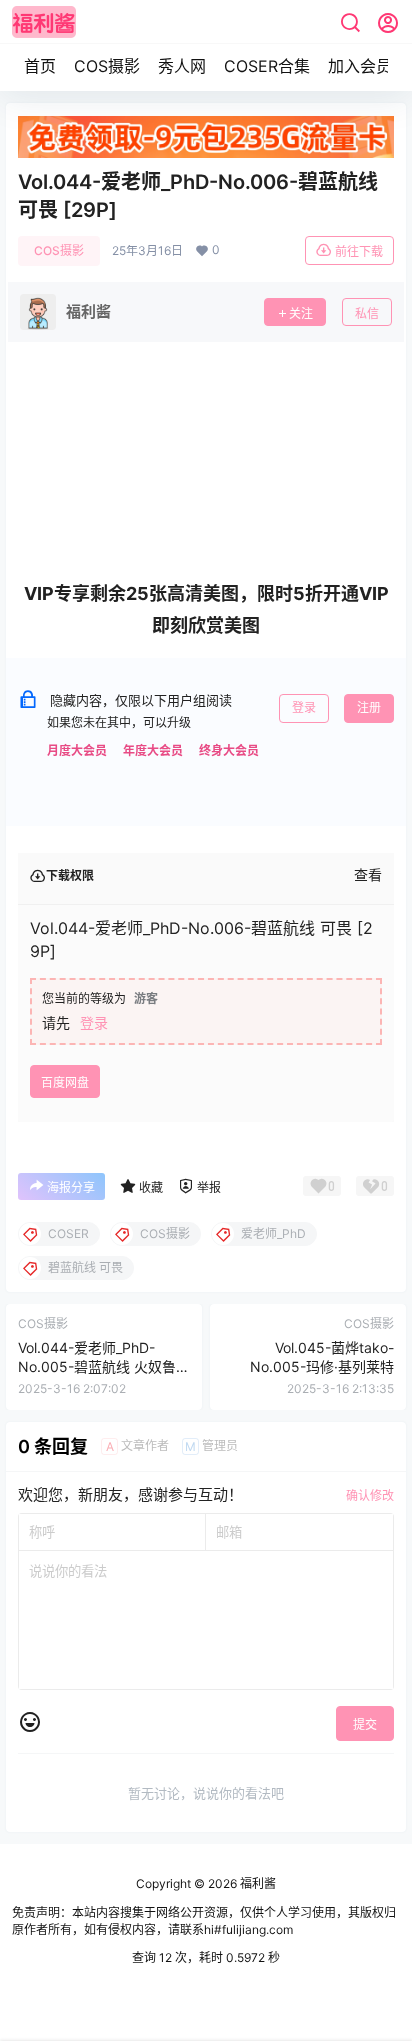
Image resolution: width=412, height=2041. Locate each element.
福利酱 (256, 1883)
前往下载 (359, 251)
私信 (367, 313)
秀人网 (182, 66)
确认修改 (370, 1495)
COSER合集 (267, 66)
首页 (40, 66)
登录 (304, 707)
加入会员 (360, 66)
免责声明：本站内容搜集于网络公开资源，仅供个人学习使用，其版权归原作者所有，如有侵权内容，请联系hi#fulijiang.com (204, 1921)
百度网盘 (65, 1082)
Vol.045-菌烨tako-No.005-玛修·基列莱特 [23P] (322, 1367)
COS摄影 (107, 66)
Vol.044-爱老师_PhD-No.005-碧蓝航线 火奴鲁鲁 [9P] (104, 1367)
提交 (365, 1724)
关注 (301, 313)
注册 (369, 707)
